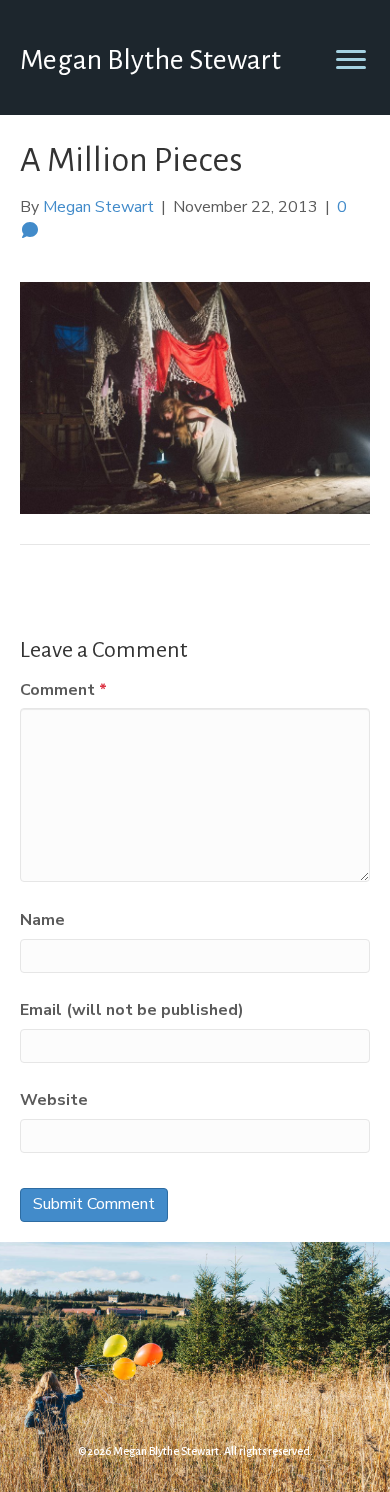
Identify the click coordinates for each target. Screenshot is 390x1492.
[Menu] (351, 60)
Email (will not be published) (132, 1010)
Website (54, 1100)
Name (42, 920)
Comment (63, 690)
